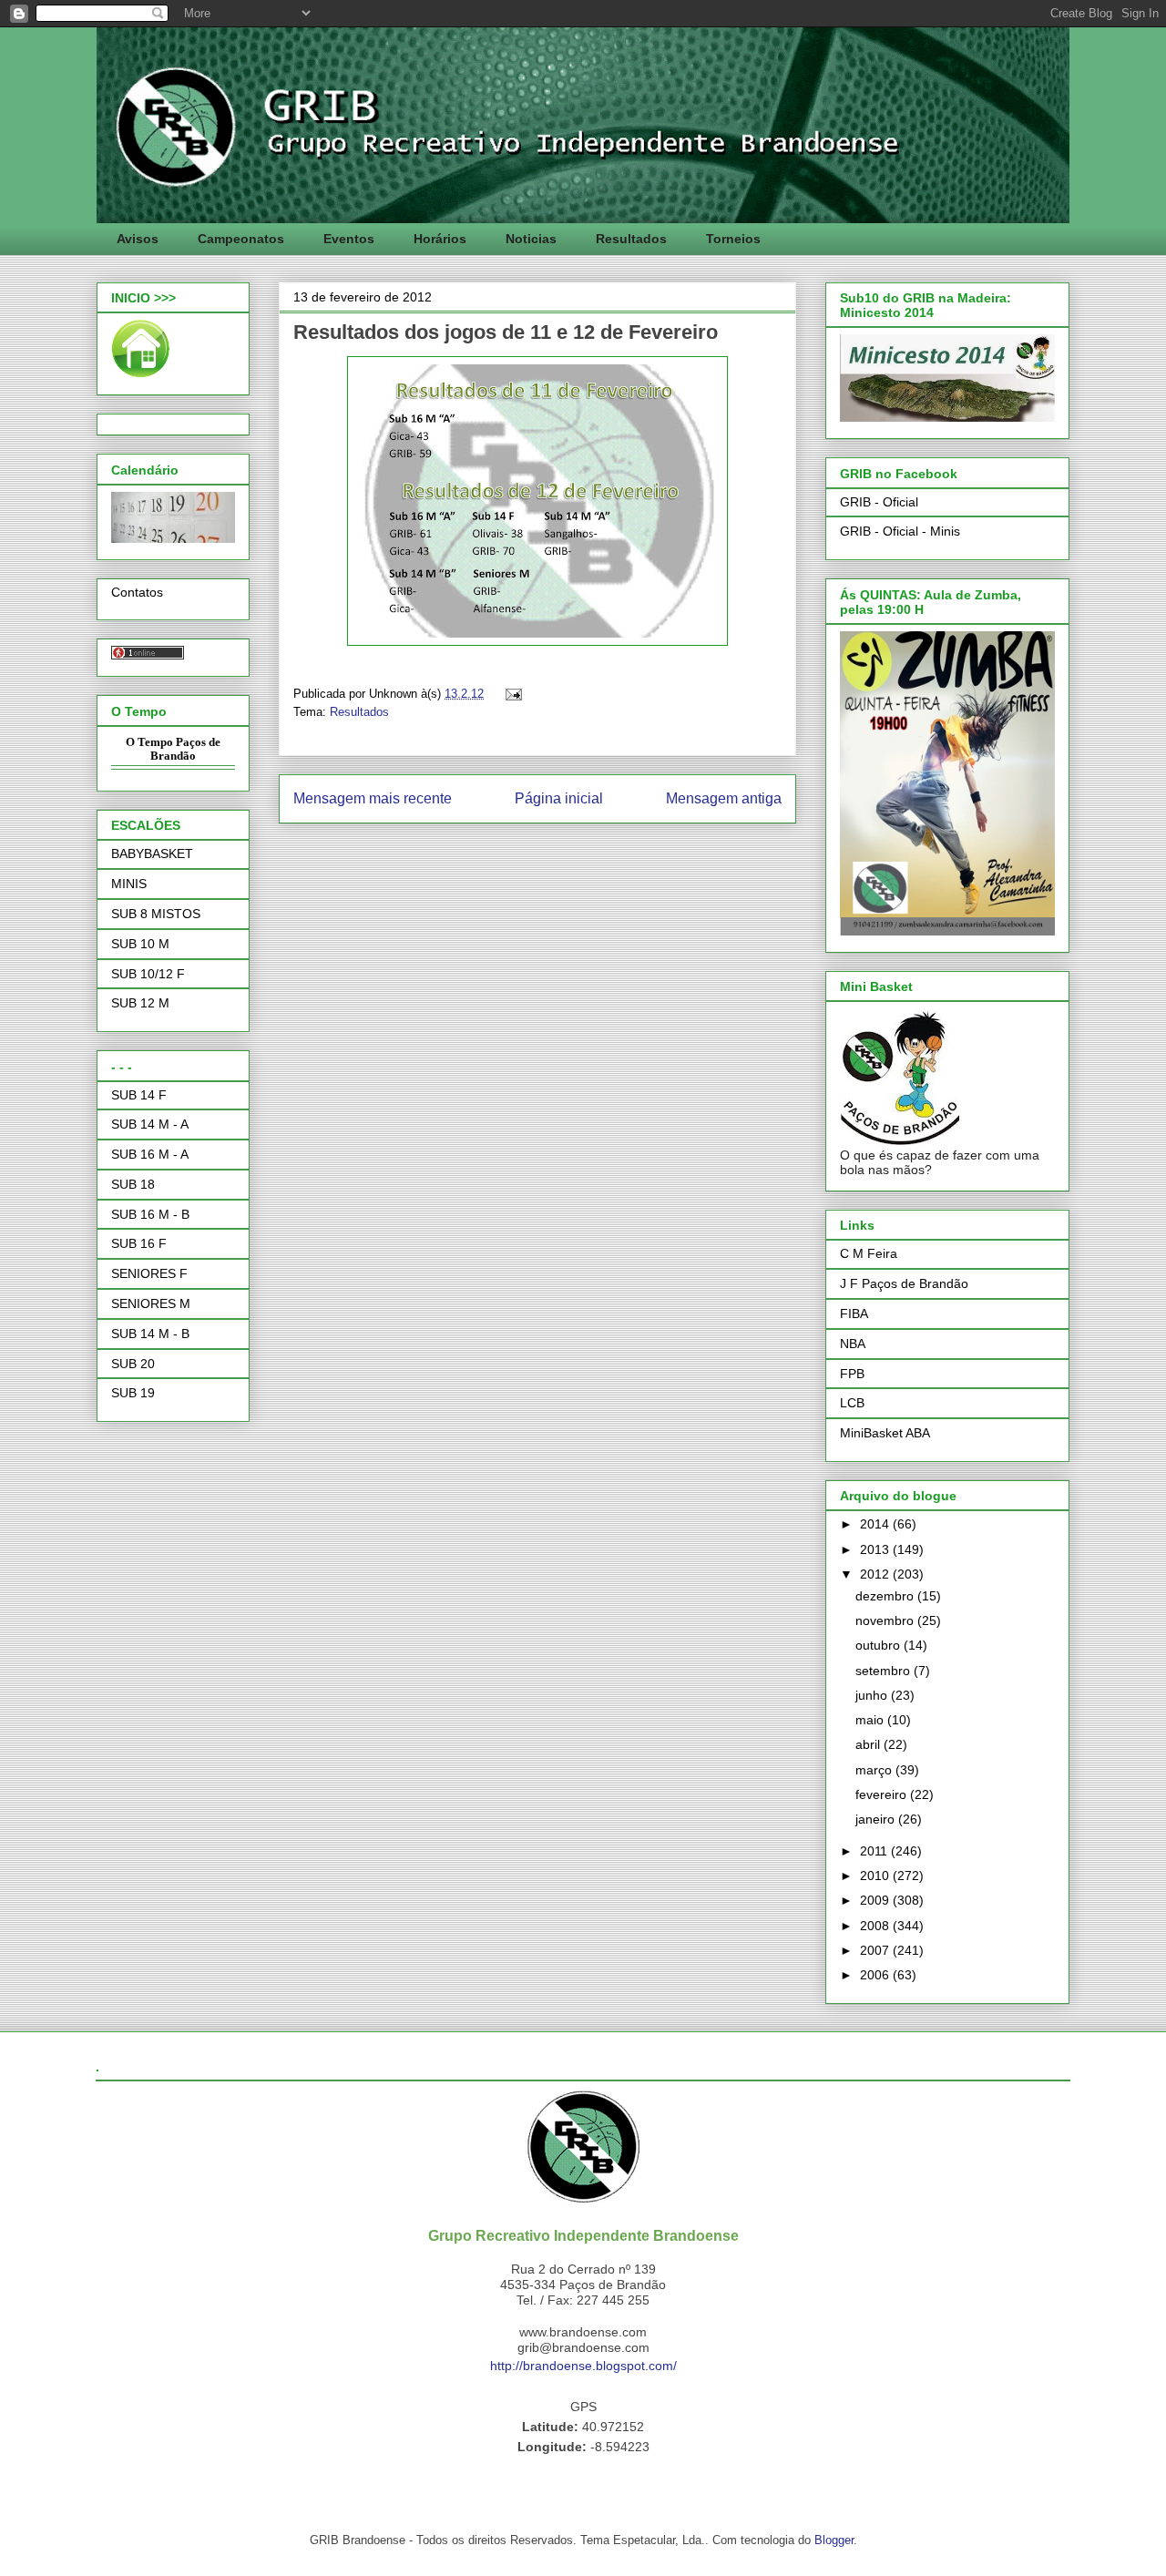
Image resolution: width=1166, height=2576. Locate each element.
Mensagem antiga (724, 798)
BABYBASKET (152, 854)
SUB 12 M (140, 1003)
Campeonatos (241, 239)
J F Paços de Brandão (904, 1283)
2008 (876, 1926)
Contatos (137, 592)
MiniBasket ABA (885, 1433)
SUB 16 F (139, 1243)
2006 (876, 1975)
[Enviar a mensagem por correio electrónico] (511, 694)
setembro (885, 1671)
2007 (876, 1950)
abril (869, 1744)
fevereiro (883, 1794)
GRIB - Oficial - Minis (900, 531)
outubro (880, 1645)
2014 (876, 1524)
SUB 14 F (139, 1095)
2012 (876, 1574)
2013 (876, 1549)
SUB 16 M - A (150, 1154)
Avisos (138, 239)
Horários (440, 239)
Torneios (733, 239)
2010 (876, 1876)
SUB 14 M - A (150, 1124)
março (875, 1770)
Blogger (834, 2540)
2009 (876, 1900)
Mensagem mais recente (373, 798)
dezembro (886, 1596)
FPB (852, 1374)
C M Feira (869, 1253)
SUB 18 (133, 1184)
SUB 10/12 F (148, 974)
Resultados (631, 239)
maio (871, 1720)
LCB (852, 1403)
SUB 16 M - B (150, 1214)
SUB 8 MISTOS (156, 914)
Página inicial (559, 798)
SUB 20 (133, 1364)
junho (873, 1695)
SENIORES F (149, 1273)
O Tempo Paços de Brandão (173, 749)
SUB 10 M (140, 944)
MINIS (129, 884)
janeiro (877, 1819)
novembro (886, 1620)
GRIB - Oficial (879, 502)
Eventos (349, 239)
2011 (875, 1851)
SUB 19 (133, 1393)
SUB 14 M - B (150, 1334)
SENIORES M (151, 1303)
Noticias (531, 239)
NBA (853, 1344)
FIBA (854, 1314)
